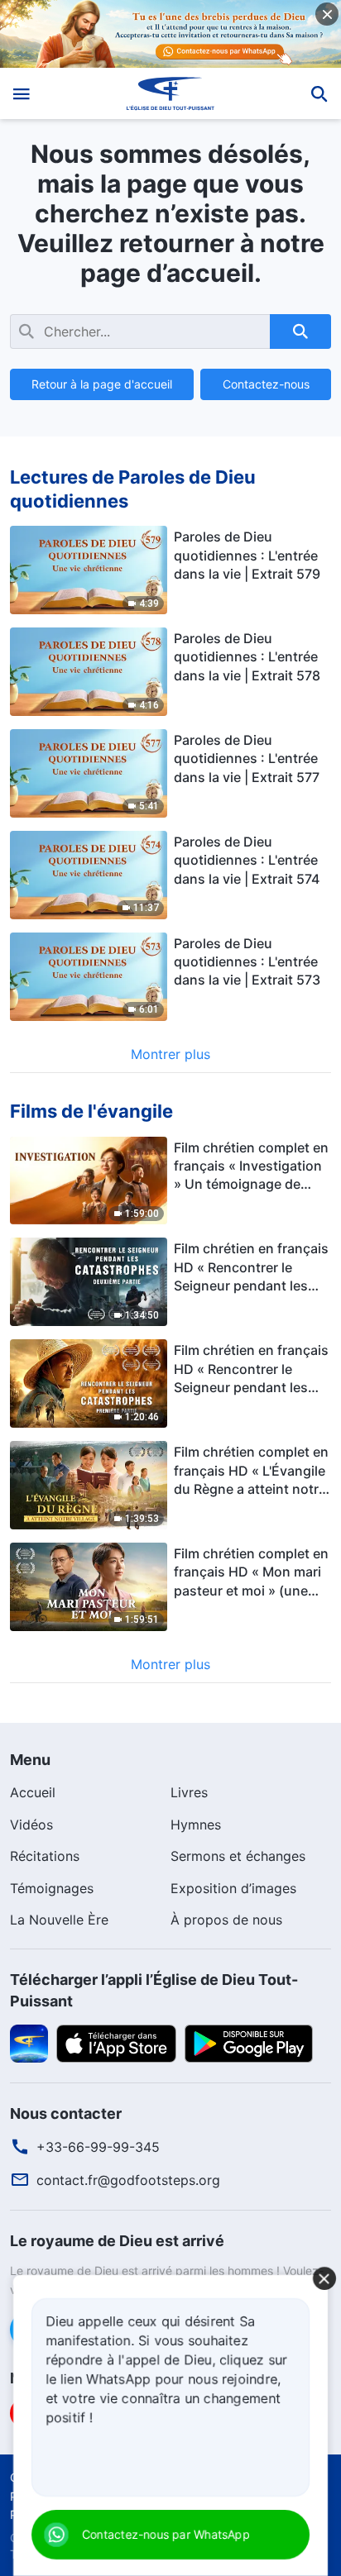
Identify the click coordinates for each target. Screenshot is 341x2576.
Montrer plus (170, 1054)
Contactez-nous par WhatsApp (166, 2534)
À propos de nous (226, 1920)
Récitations (45, 1856)
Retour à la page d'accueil (102, 384)
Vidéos (31, 1825)
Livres (189, 1792)
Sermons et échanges (238, 1856)
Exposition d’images (233, 1888)
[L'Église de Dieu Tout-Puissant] (171, 93)
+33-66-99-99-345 (98, 2147)
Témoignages (52, 1888)
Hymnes (196, 1825)
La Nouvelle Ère (59, 1920)
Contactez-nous (266, 384)
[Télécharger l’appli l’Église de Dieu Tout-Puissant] (29, 2042)
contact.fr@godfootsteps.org (128, 2180)
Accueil (33, 1792)
